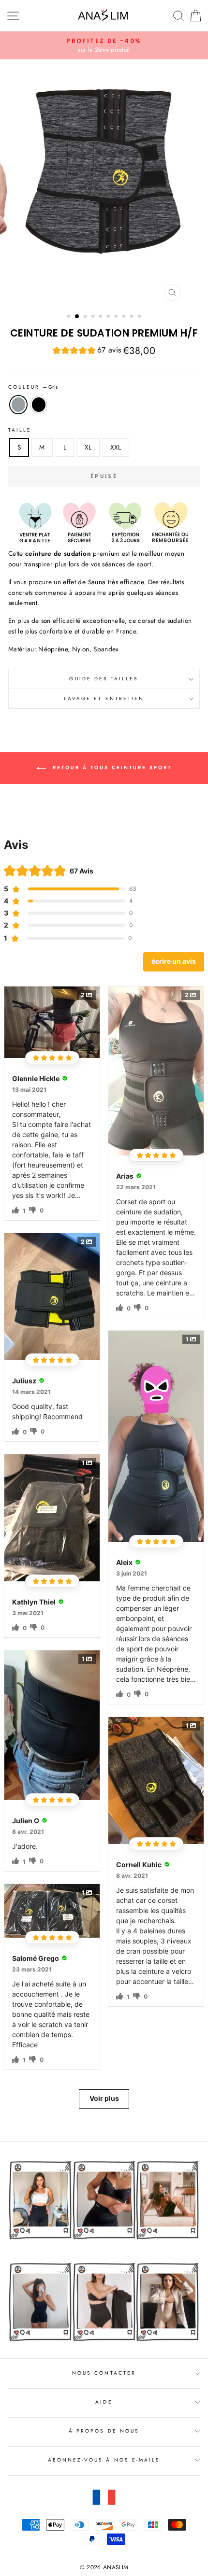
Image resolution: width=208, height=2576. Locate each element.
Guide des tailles (104, 679)
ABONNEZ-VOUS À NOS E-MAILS (104, 2460)
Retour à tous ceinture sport (111, 767)
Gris (18, 405)
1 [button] (70, 317)
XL (88, 447)
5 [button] (102, 317)
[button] (87, 351)
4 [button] (94, 317)
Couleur (33, 387)
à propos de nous (104, 2431)
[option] (104, 45)
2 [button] (77, 317)
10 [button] (140, 317)
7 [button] (117, 317)
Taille (20, 430)
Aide (104, 2402)
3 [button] (86, 317)
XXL (116, 447)
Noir (39, 405)
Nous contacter (104, 2373)
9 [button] (133, 317)
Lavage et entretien (104, 698)
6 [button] (109, 317)
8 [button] (125, 317)
